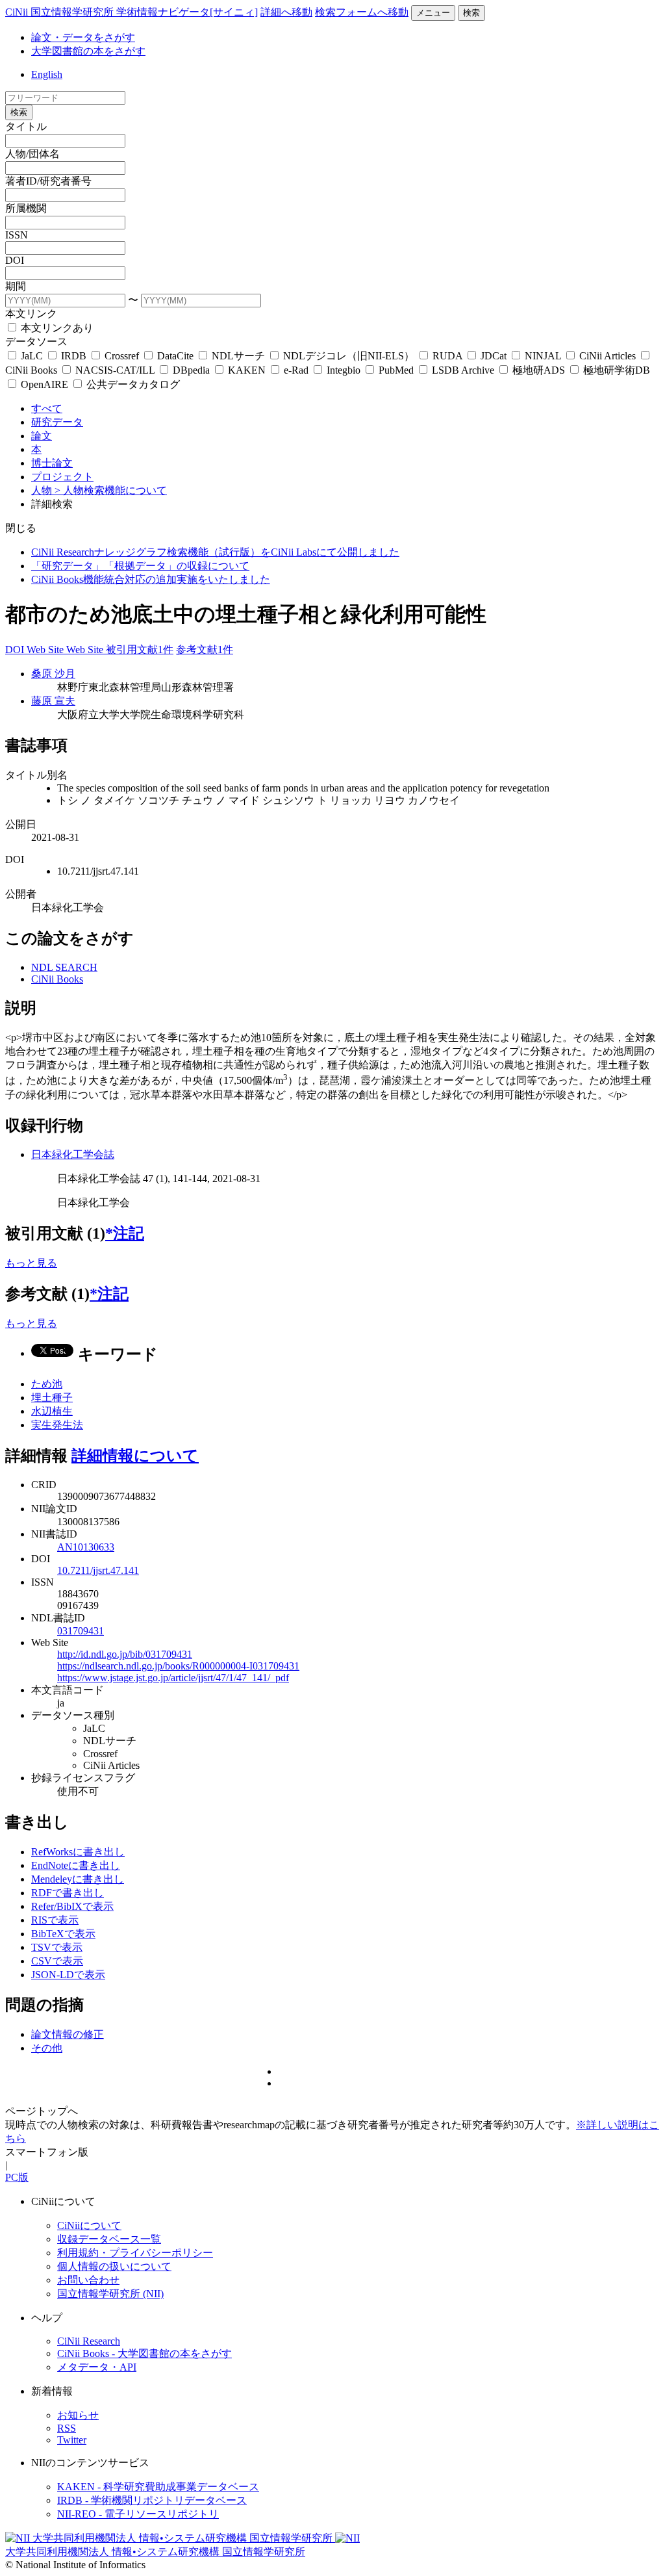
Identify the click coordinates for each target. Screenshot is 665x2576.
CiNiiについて (89, 2225)
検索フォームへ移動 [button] (362, 12)
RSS (67, 2428)
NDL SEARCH (64, 967)
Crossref (122, 356)
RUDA (447, 356)
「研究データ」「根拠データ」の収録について (140, 566)
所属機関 (26, 208)
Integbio (344, 370)
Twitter (72, 2440)
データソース (36, 341)
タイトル (26, 126)
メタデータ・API (97, 2367)
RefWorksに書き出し (78, 1852)
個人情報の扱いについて (114, 2266)
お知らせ (78, 2415)
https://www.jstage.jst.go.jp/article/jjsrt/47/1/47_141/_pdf (173, 1678)
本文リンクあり (56, 328)
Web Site (46, 650)
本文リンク (31, 314)
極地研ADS (539, 370)
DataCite (175, 356)
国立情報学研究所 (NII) (110, 2294)
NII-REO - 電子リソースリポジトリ (138, 2514)
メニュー (433, 13)
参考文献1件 (205, 650)
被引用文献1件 (140, 650)
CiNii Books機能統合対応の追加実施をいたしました (151, 579)
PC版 (17, 2177)
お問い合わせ (88, 2280)
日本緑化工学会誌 (73, 1154)
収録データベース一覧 (109, 2239)
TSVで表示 (57, 1947)
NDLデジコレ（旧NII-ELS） (349, 356)
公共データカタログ (132, 384)
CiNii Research (89, 2341)
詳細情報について (135, 1456)
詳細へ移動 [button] (286, 12)
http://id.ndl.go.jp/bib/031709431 (125, 1654)
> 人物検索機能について (111, 490)
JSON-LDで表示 (68, 1975)
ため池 (47, 1384)
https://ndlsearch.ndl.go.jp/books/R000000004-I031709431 (178, 1666)
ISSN (17, 235)
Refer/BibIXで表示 (72, 1906)
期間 (16, 286)
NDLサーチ (238, 356)
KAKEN (247, 370)
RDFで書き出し (68, 1893)
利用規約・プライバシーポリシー (135, 2253)
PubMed (396, 370)
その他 (47, 2048)
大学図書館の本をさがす (88, 51)
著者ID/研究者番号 (48, 181)
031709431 (81, 1631)
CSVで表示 (57, 1961)
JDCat (494, 356)
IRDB (74, 356)
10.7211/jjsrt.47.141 (98, 1570)
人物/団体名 (32, 154)
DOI (15, 260)
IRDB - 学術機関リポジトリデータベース (152, 2500)
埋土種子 (52, 1397)
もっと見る (31, 1263)
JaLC (32, 356)
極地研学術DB (615, 370)
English (47, 74)
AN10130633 (86, 1547)
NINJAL (543, 356)
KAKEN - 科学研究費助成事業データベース (158, 2487)
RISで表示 (55, 1920)
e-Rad (296, 370)
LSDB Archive (463, 370)
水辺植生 (52, 1411)
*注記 (125, 1233)
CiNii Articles (608, 356)
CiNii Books (57, 979)
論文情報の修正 (68, 2034)
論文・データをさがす (83, 37)
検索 (471, 13)
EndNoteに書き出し (76, 1865)
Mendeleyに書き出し (78, 1879)
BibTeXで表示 (63, 1934)
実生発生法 (57, 1425)
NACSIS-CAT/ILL (115, 370)
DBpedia (191, 370)
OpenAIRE (44, 384)
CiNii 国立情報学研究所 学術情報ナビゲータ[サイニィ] (132, 12)
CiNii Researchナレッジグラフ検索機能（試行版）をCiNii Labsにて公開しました (215, 552)
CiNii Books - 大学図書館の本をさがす (144, 2353)
